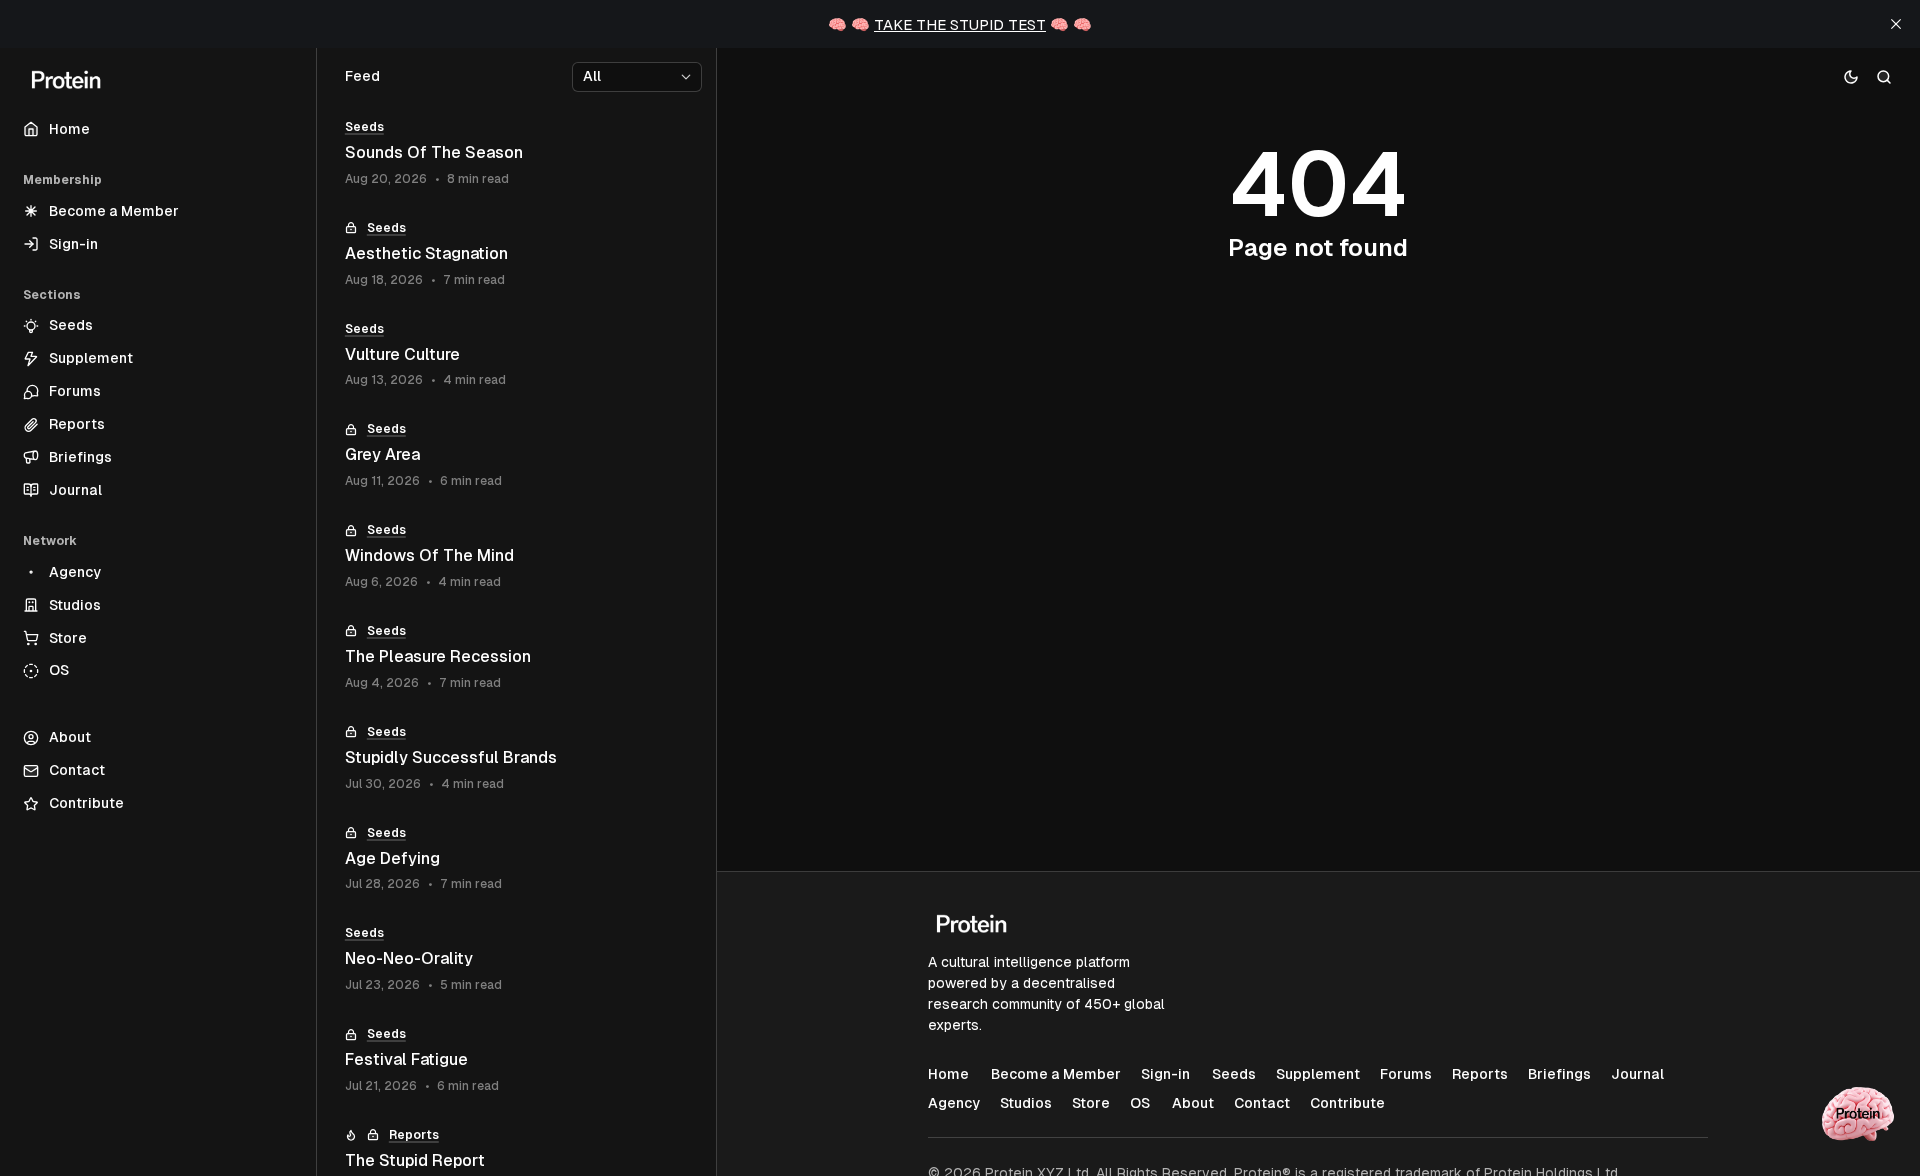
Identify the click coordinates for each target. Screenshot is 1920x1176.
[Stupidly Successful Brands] (516, 758)
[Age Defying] (516, 859)
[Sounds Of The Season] (516, 153)
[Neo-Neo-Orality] (516, 959)
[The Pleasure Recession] (516, 657)
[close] (1896, 24)
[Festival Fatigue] (516, 1060)
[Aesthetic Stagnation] (516, 254)
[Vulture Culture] (516, 355)
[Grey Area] (516, 455)
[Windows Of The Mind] (516, 556)
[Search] (1884, 76)
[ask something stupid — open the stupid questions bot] (1858, 1114)
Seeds (364, 127)
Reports (414, 1135)
